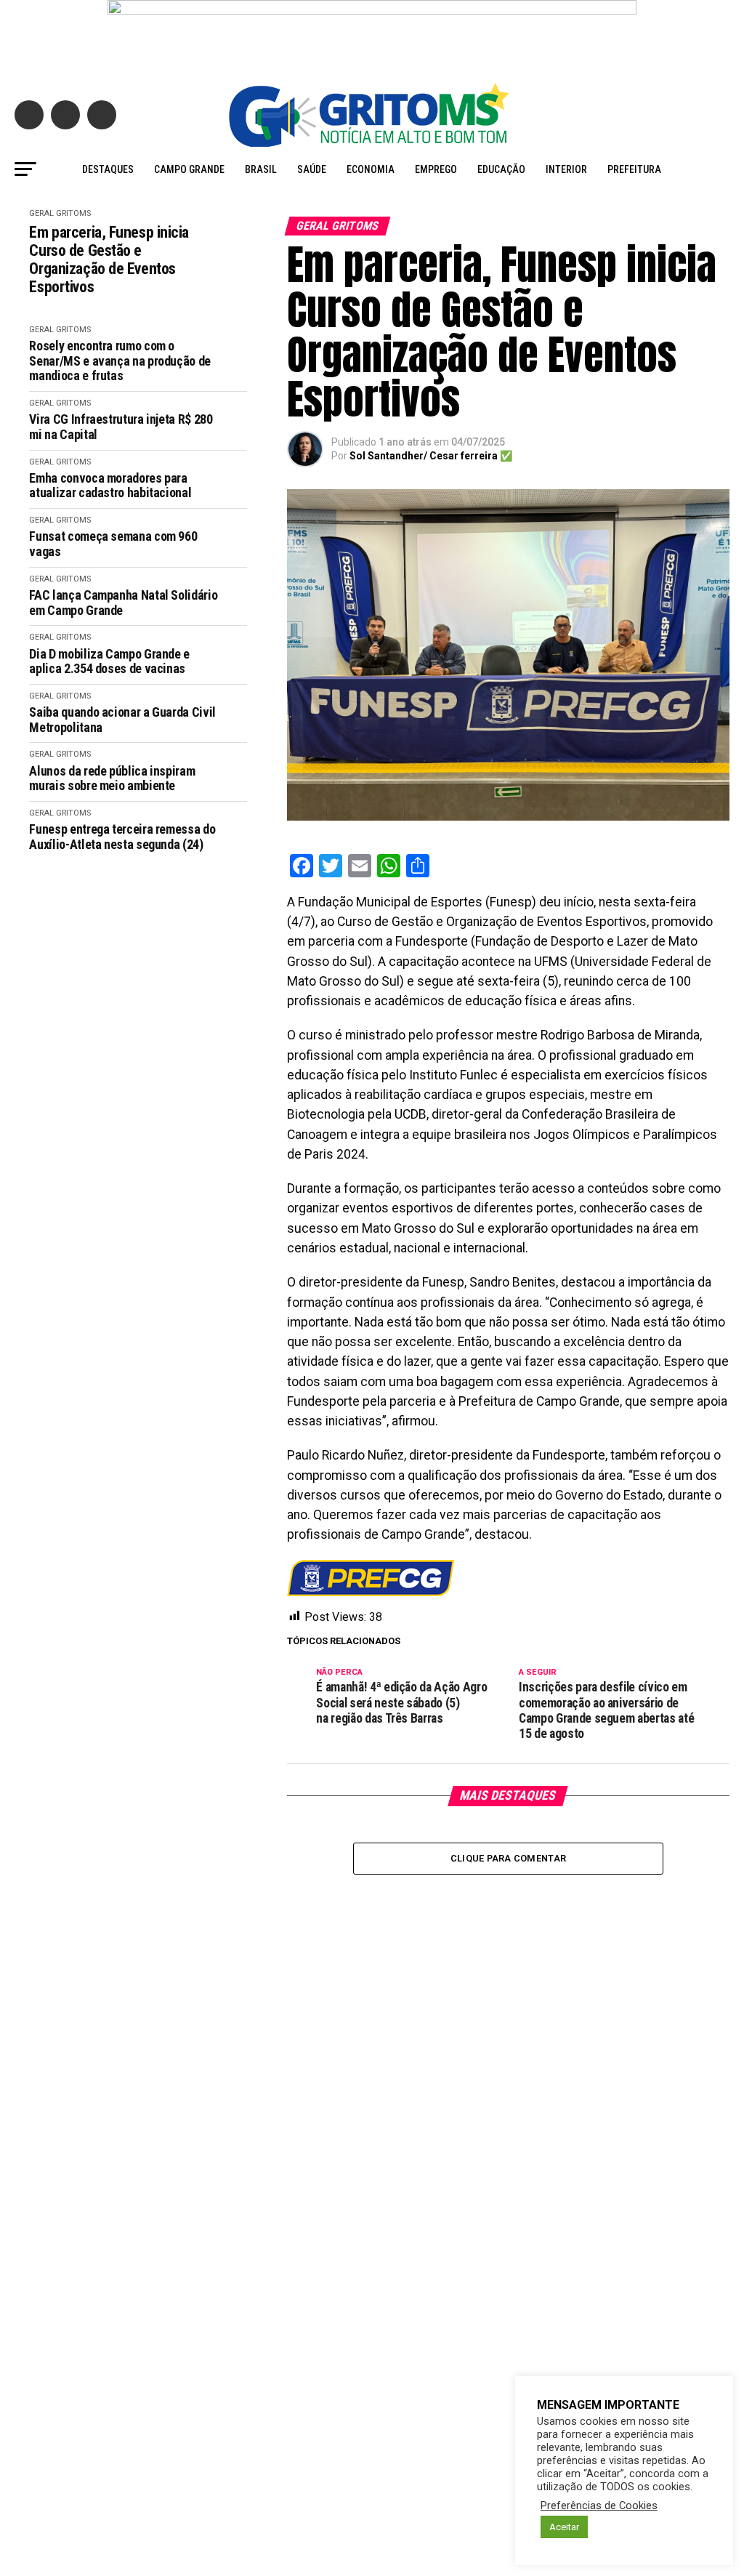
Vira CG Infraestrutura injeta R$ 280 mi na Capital (121, 427)
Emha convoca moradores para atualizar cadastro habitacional (113, 486)
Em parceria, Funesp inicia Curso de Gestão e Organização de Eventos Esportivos (109, 260)
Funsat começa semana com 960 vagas (113, 544)
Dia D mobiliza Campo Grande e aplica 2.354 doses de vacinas (109, 662)
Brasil (261, 169)
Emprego (436, 169)
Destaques (108, 169)
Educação (501, 169)
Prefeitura (634, 169)
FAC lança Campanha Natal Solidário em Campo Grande (123, 603)
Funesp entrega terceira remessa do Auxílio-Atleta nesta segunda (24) (122, 837)
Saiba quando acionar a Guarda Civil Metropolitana (122, 720)
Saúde (312, 169)
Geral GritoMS (60, 213)
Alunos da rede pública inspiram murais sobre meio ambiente (112, 779)
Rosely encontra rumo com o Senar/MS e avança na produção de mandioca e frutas (120, 361)
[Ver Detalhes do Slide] (372, 34)
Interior (566, 169)
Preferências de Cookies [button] (599, 2505)
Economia (371, 169)
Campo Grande (189, 169)
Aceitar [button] (564, 2527)
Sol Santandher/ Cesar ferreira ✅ (431, 456)
